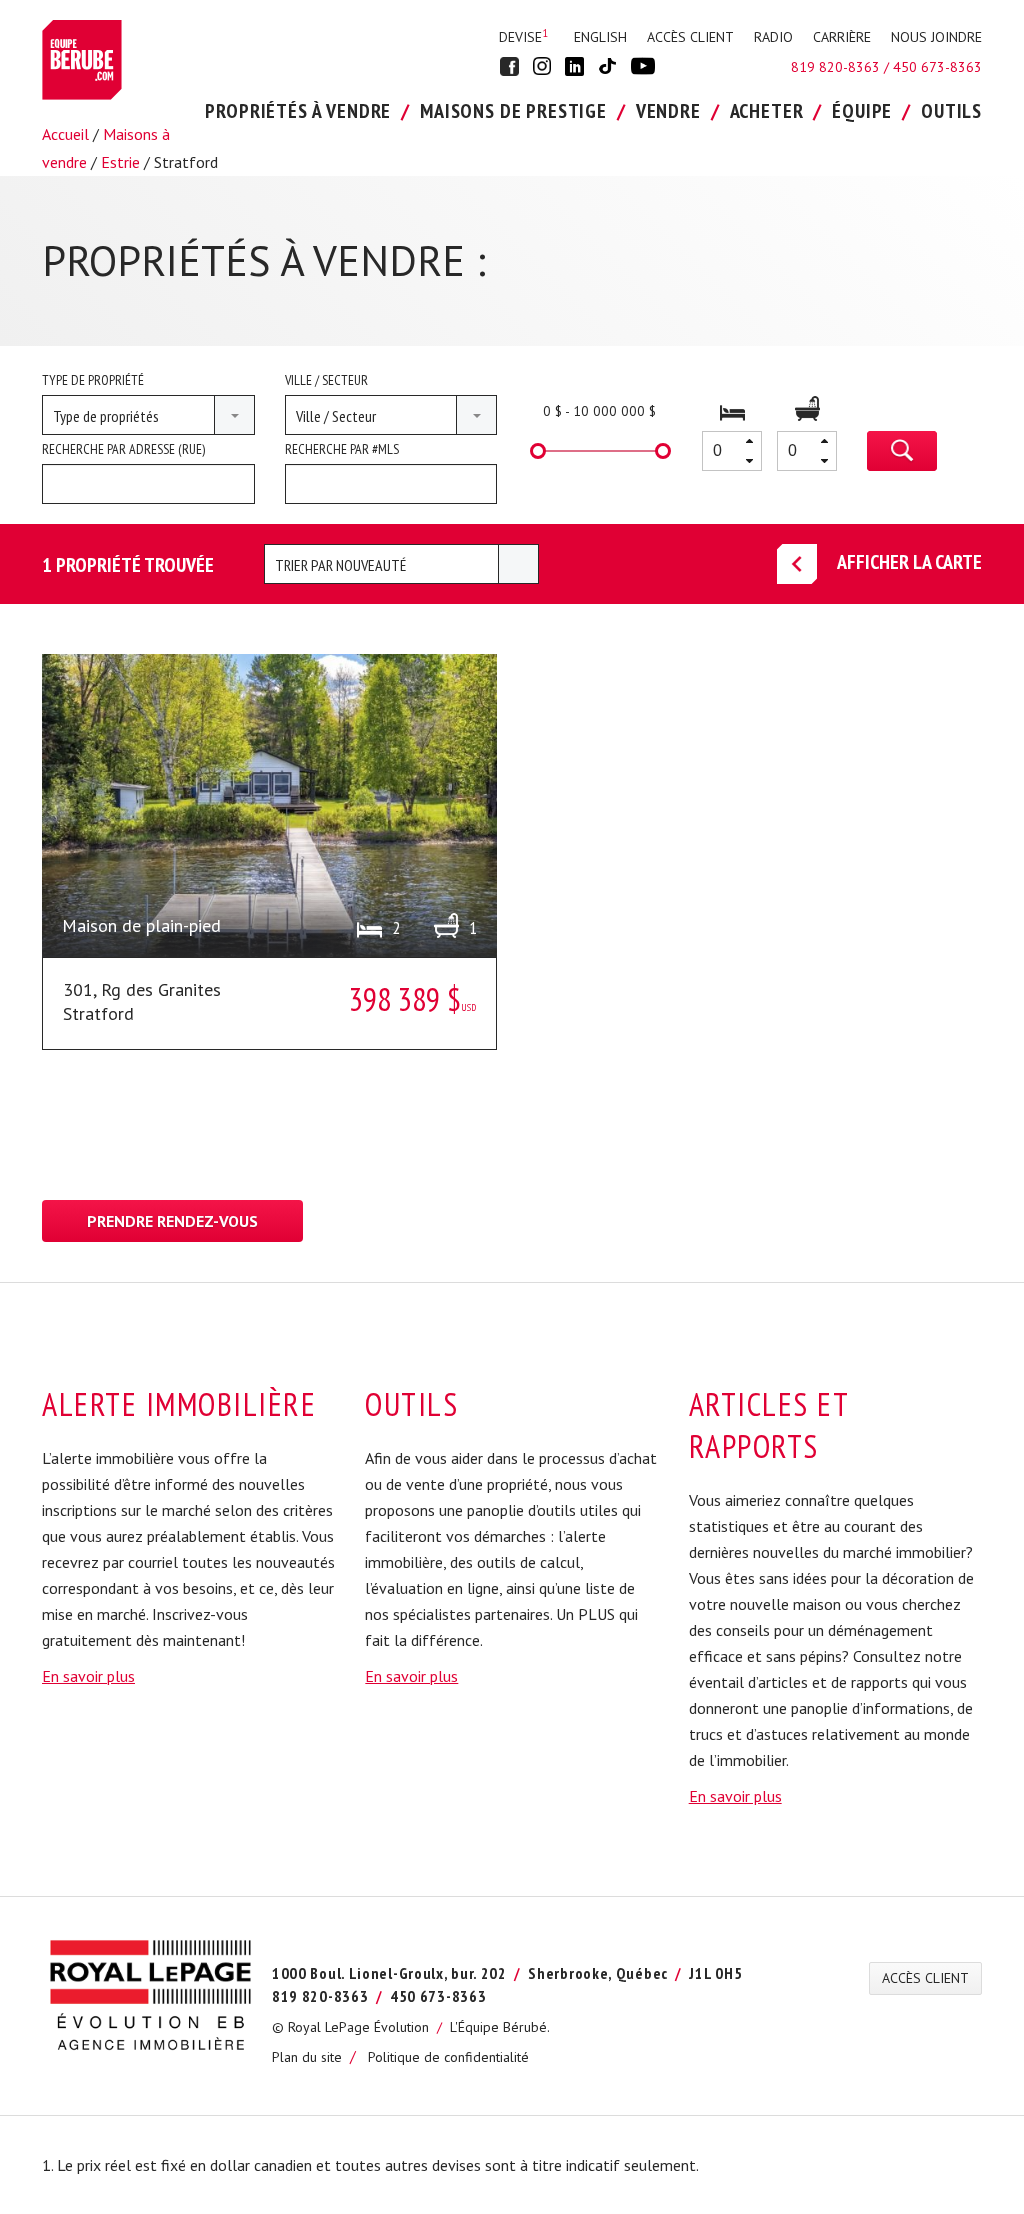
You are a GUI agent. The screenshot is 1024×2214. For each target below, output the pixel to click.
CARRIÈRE (842, 37)
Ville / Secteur (326, 380)
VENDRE (668, 111)
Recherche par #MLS (342, 449)
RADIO (773, 37)
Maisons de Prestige (513, 111)
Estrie (120, 162)
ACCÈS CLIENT (690, 37)
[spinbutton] (732, 451)
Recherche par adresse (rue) (123, 449)
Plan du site (307, 2057)
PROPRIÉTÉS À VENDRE (298, 111)
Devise (523, 36)
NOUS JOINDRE (936, 37)
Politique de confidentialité (448, 2057)
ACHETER (767, 111)
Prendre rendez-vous (172, 1221)
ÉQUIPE (862, 111)
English (600, 37)
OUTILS (951, 111)
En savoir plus (88, 1676)
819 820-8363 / (842, 67)
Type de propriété (93, 380)
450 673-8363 (937, 67)
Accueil (65, 134)
